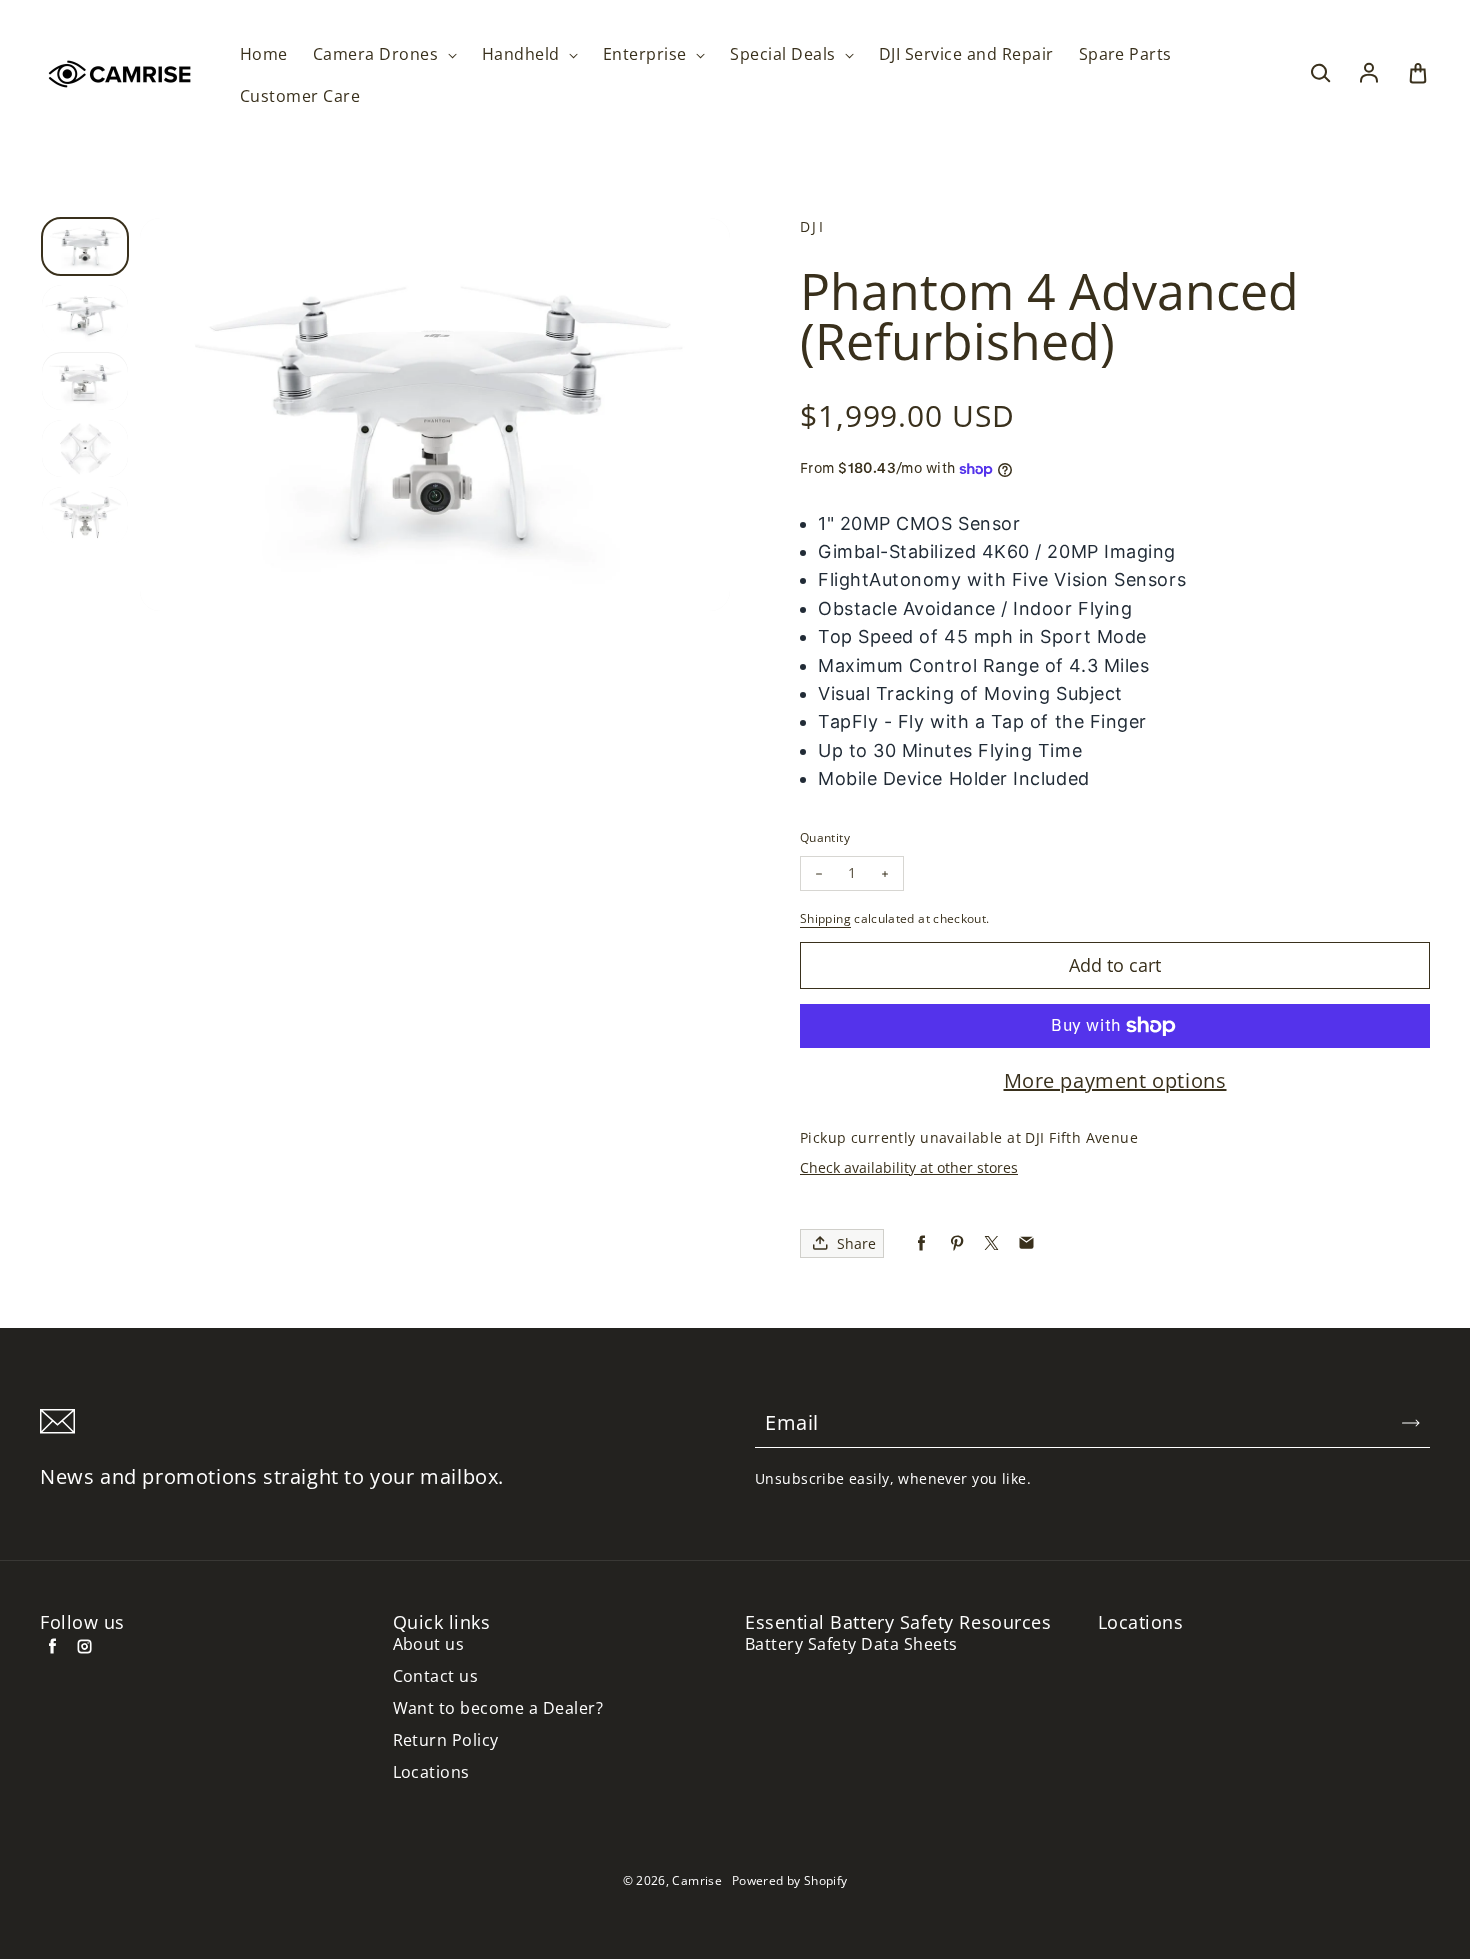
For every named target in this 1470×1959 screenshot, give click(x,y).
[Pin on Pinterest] (956, 1243)
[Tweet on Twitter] (991, 1243)
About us (429, 1644)
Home (264, 54)
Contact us (436, 1676)
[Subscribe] (1411, 1423)
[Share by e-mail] (1026, 1243)
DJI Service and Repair (966, 54)
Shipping (825, 918)
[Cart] (1418, 74)
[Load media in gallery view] (85, 246)
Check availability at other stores (909, 1167)
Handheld (523, 54)
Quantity (825, 837)
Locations (431, 1772)
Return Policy (446, 1740)
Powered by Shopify (789, 1880)
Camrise (697, 1880)
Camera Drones (378, 54)
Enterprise (647, 54)
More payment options (1115, 1081)
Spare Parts (1125, 54)
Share (856, 1243)
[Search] (1320, 74)
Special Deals (785, 54)
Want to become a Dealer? (498, 1708)
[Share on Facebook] (921, 1243)
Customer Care (300, 96)
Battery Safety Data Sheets (851, 1644)
